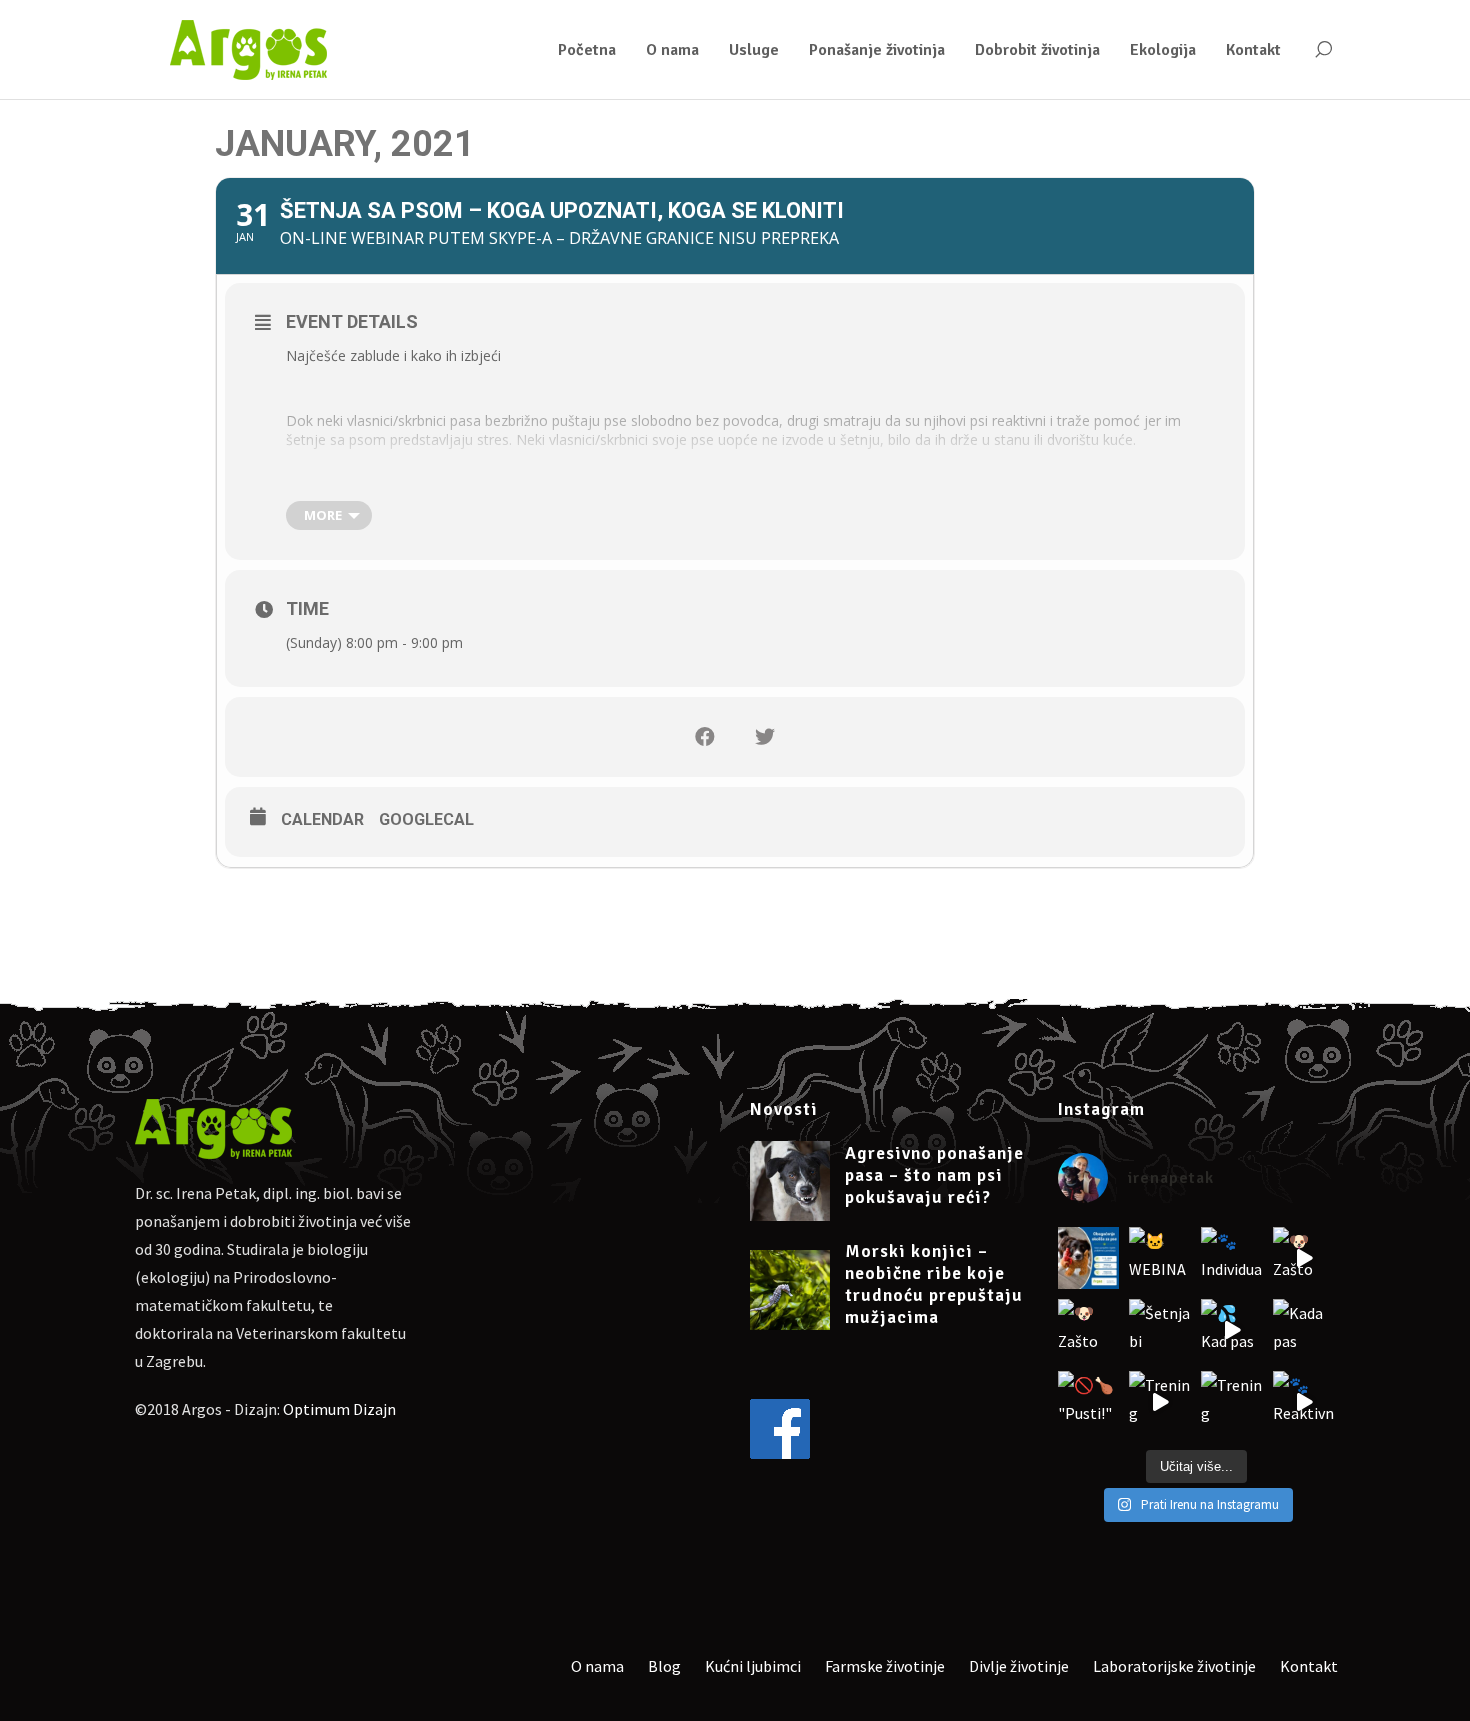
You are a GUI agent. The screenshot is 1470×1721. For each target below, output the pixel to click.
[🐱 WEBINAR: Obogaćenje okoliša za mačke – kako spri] (1160, 1258)
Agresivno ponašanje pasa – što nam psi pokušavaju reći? (934, 1175)
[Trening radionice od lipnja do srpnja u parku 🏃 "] (1232, 1402)
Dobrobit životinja (1037, 50)
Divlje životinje (1019, 1666)
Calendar (322, 819)
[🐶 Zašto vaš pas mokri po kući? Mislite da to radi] (1304, 1258)
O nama (672, 50)
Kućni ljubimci (753, 1666)
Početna (587, 50)
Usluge (754, 50)
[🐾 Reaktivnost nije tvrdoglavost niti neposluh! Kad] (1304, 1402)
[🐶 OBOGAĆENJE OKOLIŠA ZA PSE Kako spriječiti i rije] (1089, 1258)
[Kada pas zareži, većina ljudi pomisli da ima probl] (1304, 1330)
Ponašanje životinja (877, 50)
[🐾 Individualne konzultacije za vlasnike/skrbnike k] (1232, 1258)
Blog (664, 1666)
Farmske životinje (885, 1666)
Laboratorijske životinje (1174, 1666)
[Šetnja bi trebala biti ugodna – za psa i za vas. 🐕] (1160, 1330)
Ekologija (1163, 50)
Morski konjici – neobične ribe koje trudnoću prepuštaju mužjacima (934, 1284)
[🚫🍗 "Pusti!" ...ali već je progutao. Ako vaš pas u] (1089, 1402)
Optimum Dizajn (339, 1409)
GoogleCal (426, 819)
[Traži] (1323, 50)
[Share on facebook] (705, 737)
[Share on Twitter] (765, 737)
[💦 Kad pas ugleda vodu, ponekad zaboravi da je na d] (1232, 1330)
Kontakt (1253, 50)
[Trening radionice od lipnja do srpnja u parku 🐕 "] (1160, 1402)
